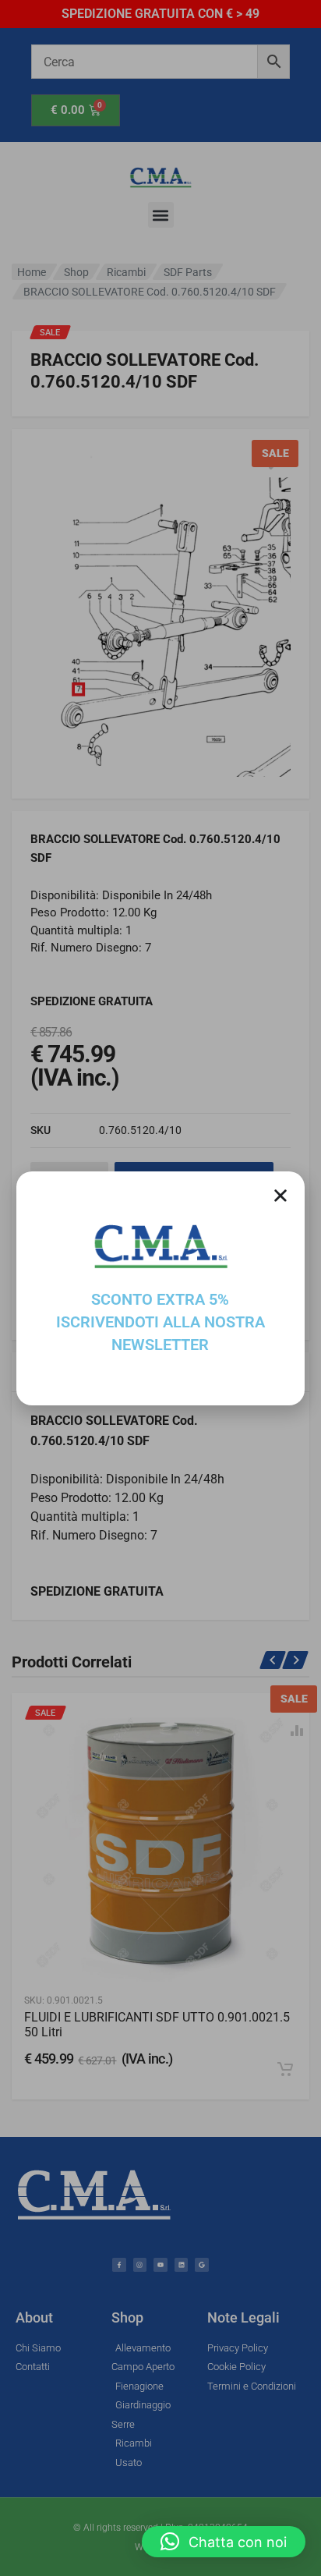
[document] (160, 1288)
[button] (224, 2542)
